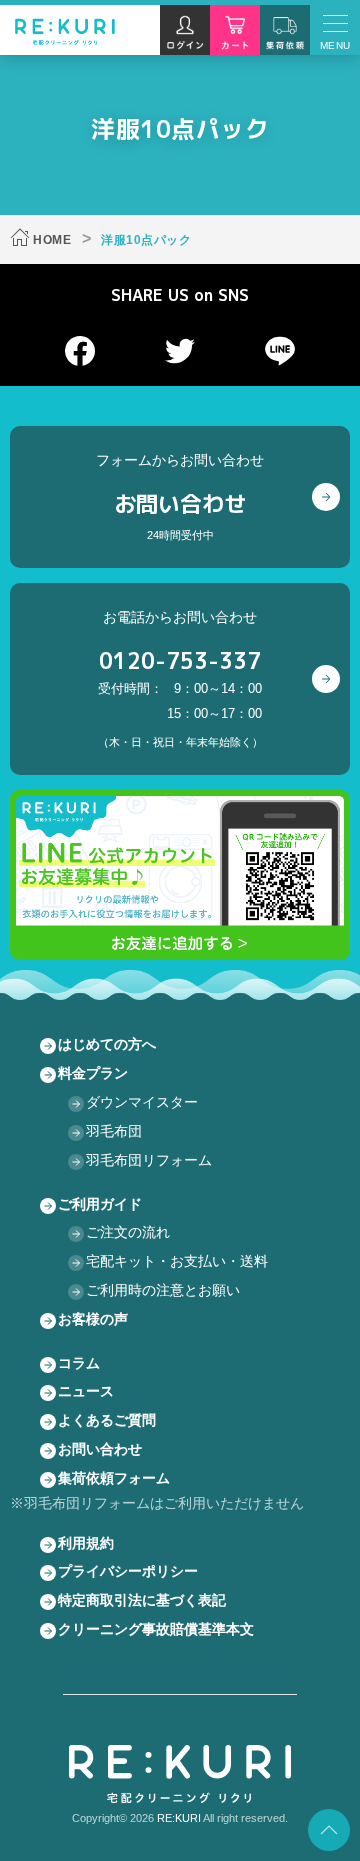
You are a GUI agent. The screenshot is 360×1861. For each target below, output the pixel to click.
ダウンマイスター (142, 1102)
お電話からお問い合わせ (180, 678)
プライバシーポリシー (128, 1571)
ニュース (86, 1391)
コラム (79, 1363)
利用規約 (86, 1543)
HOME (52, 240)
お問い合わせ (100, 1449)
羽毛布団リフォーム (149, 1160)
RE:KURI (179, 1818)
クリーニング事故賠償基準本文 (156, 1629)
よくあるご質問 (107, 1420)
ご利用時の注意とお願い (163, 1290)
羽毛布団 (114, 1131)
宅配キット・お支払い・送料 (177, 1261)
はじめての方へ (107, 1044)
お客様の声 (93, 1319)
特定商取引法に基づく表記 (142, 1600)
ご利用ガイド (100, 1204)
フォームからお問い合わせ (180, 496)
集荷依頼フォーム (114, 1478)
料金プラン (93, 1073)
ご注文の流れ (128, 1232)
